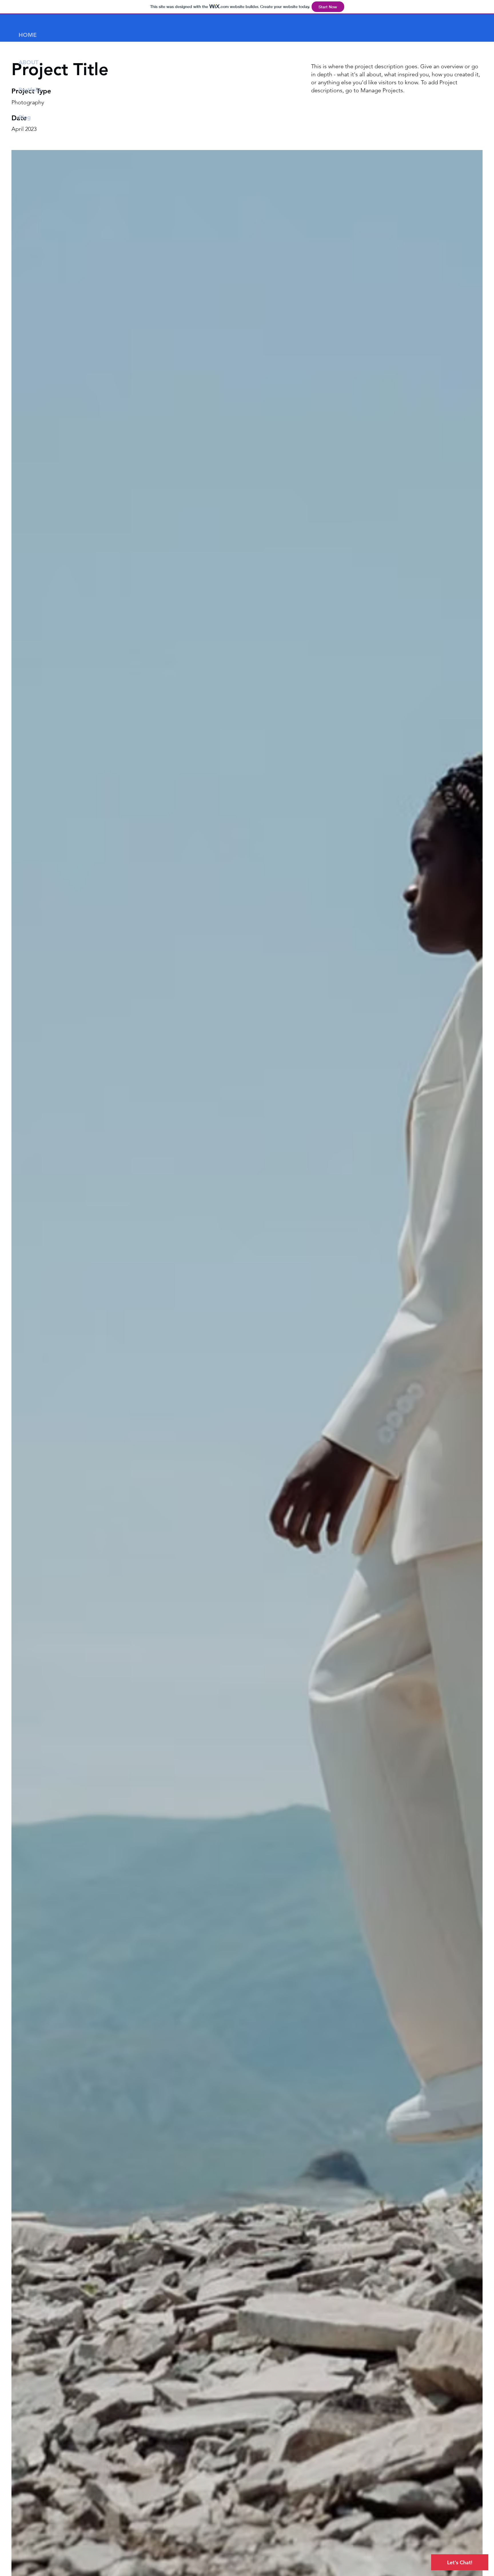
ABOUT (28, 62)
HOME (28, 35)
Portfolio (30, 90)
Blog (25, 117)
